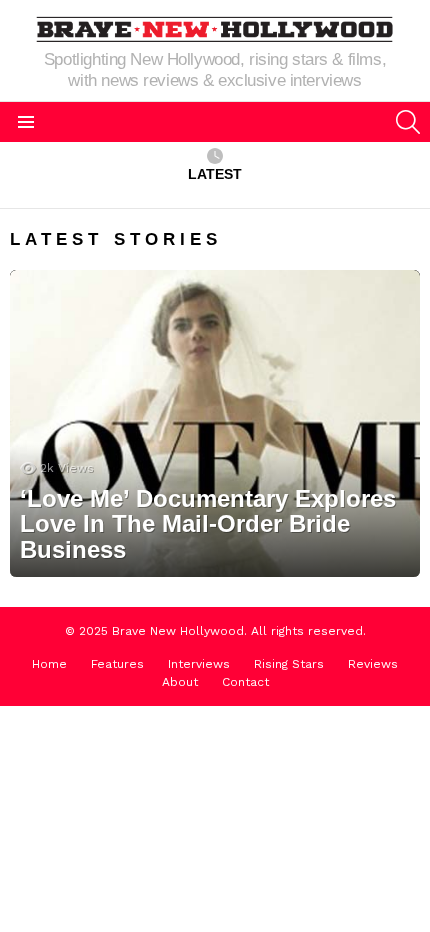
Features (117, 664)
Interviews (199, 664)
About (180, 682)
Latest (215, 174)
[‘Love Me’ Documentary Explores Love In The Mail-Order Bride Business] (215, 424)
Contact (245, 682)
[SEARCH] (408, 122)
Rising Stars (289, 664)
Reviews (373, 664)
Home (49, 664)
